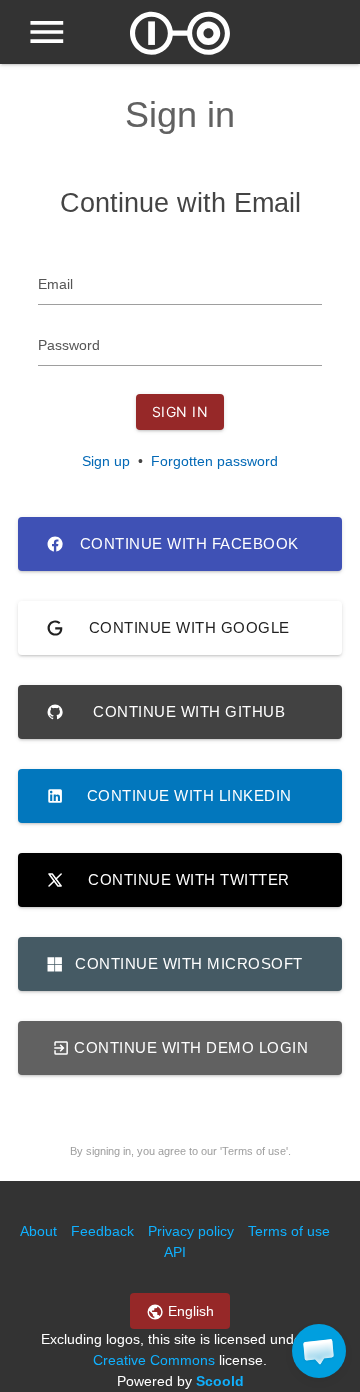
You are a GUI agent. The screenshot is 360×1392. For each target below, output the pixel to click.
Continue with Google (189, 627)
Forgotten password (214, 461)
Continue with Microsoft (189, 963)
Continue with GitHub (189, 711)
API (175, 1252)
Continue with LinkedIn (189, 795)
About (38, 1231)
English (189, 1311)
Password (69, 345)
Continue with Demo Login (189, 1047)
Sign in (180, 411)
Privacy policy (191, 1231)
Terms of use (289, 1231)
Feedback (102, 1231)
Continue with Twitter (189, 879)
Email (55, 284)
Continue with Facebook (189, 543)
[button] (319, 1351)
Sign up (106, 461)
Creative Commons (154, 1360)
